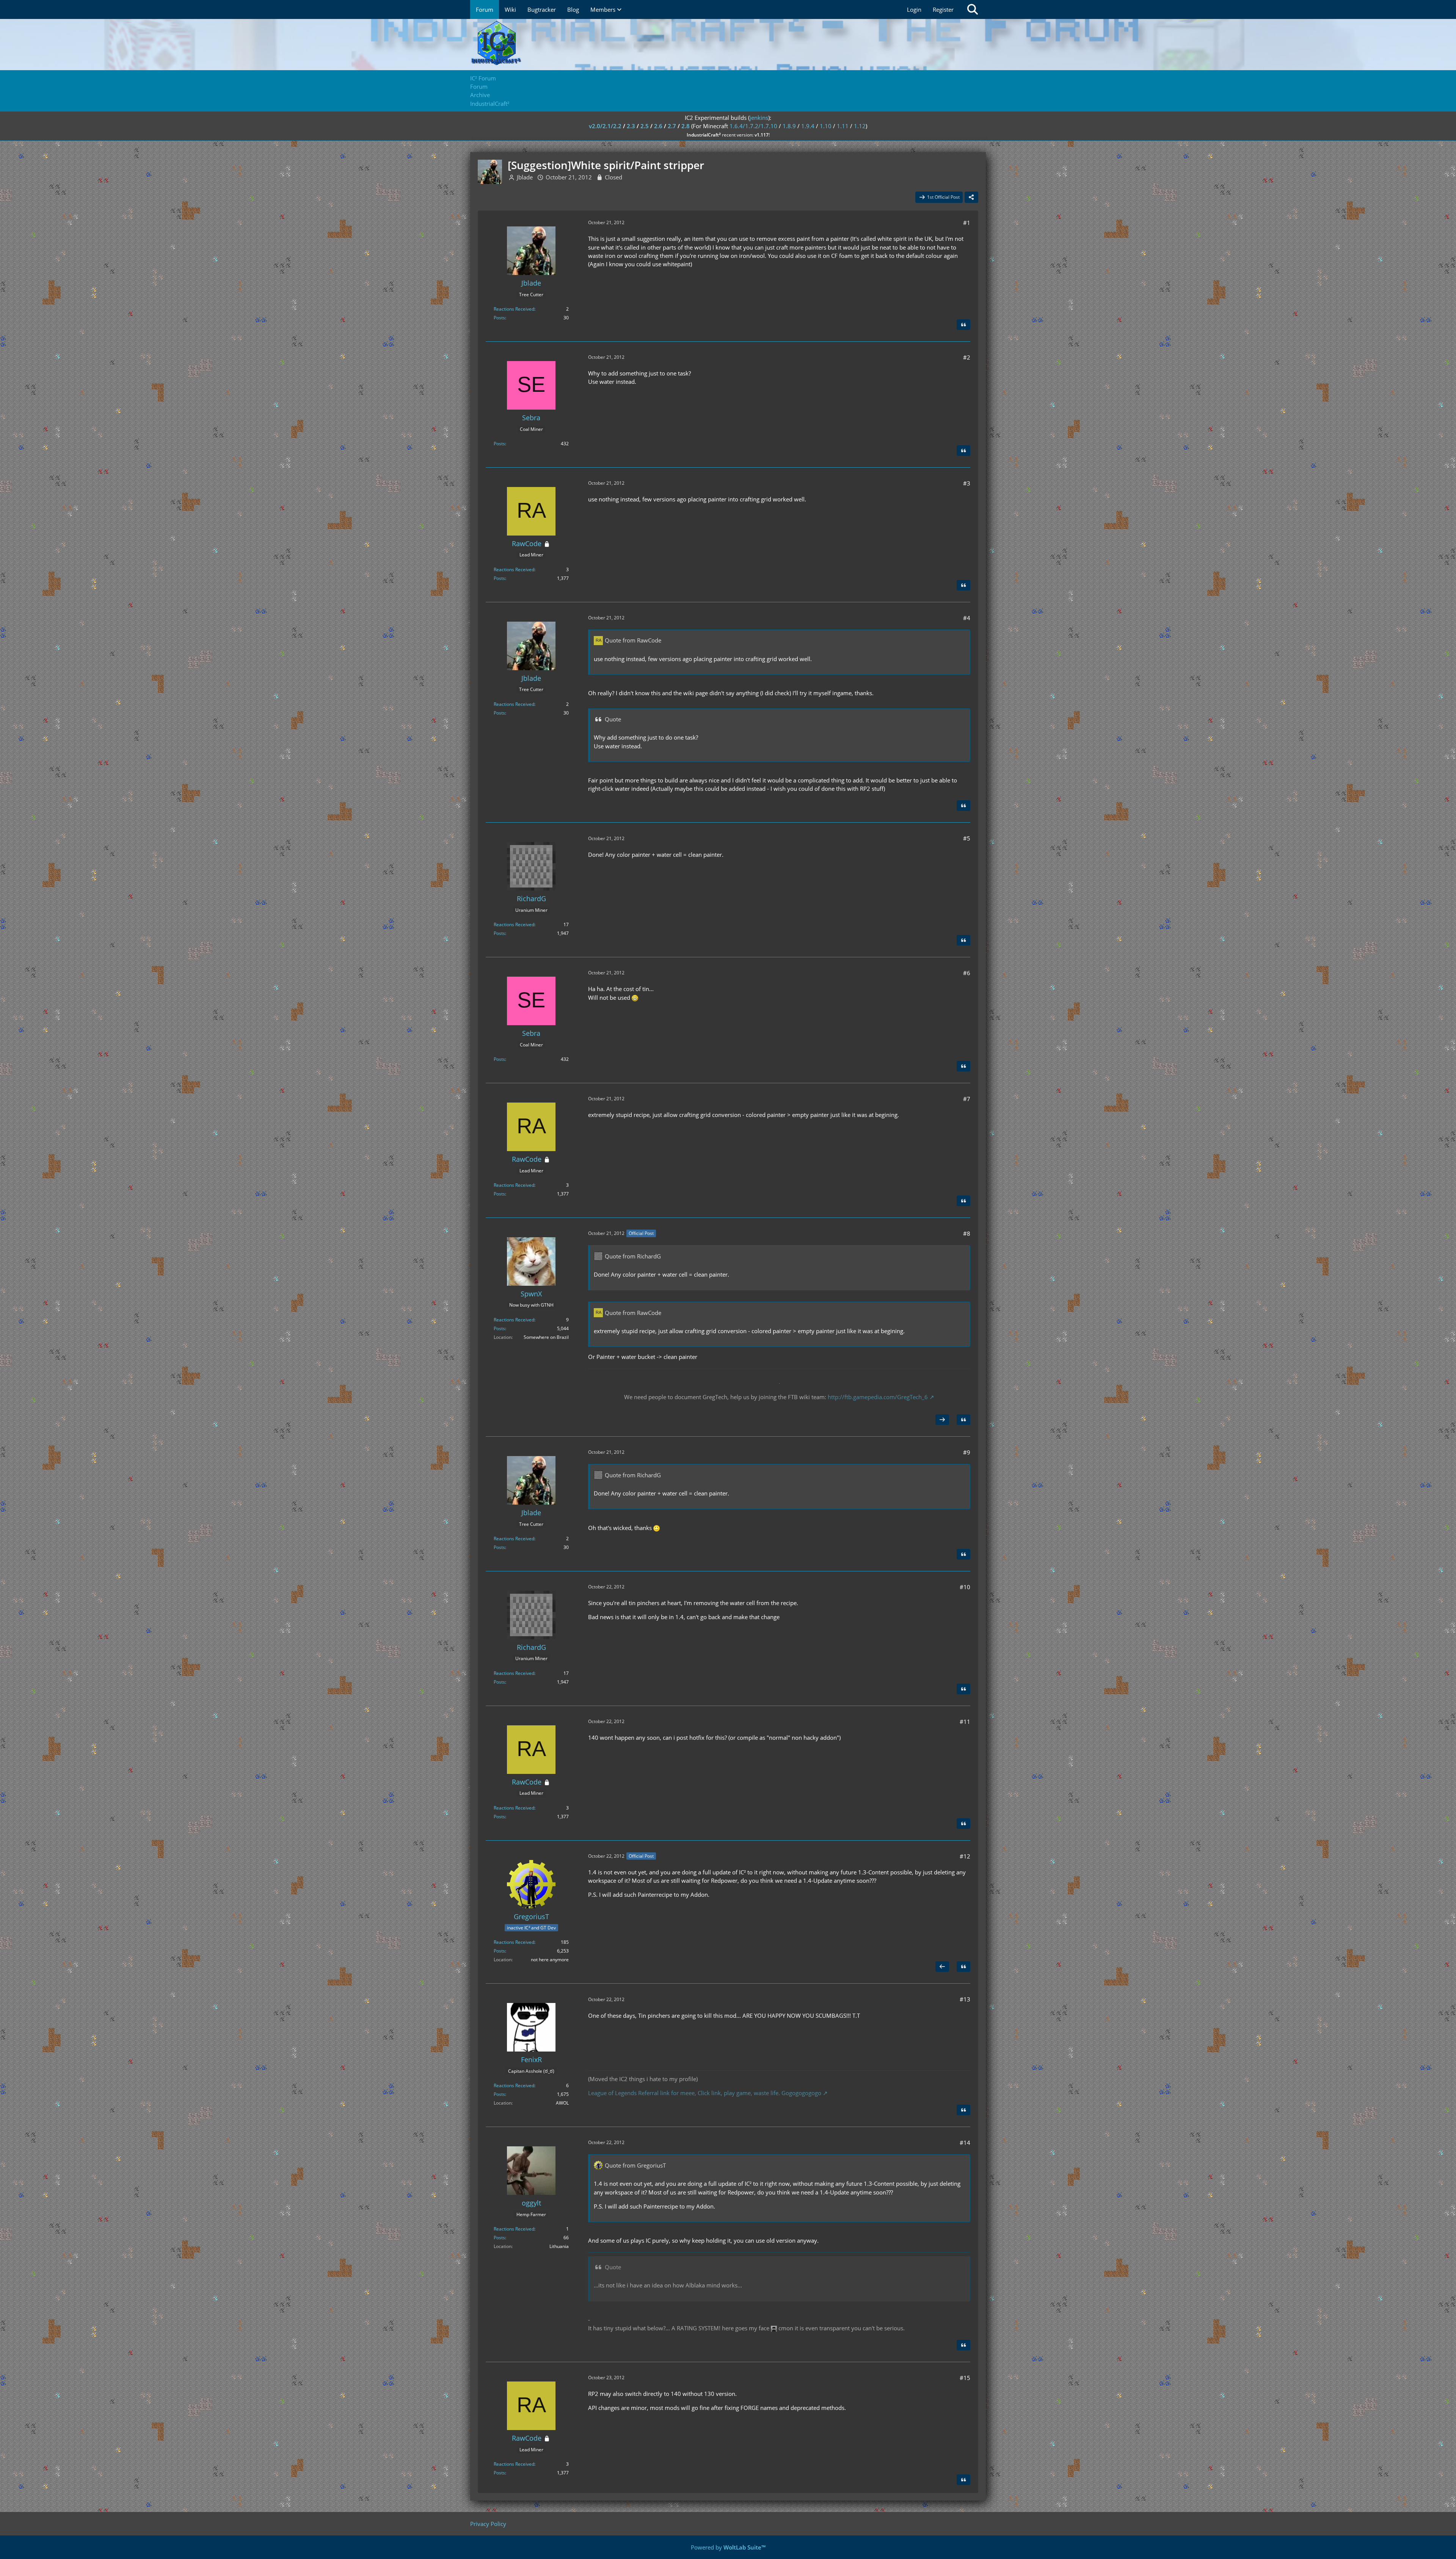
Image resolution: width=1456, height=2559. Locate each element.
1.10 (826, 126)
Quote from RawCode (633, 640)
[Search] (973, 9)
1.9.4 (808, 126)
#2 (967, 357)
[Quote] (963, 325)
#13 (965, 1999)
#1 (967, 223)
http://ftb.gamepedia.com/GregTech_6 (878, 1397)
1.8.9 (789, 126)
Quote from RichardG (633, 1256)
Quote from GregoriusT (635, 2165)
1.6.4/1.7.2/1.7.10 (753, 126)
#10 (965, 1587)
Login (914, 9)
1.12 (860, 126)
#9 (967, 1452)
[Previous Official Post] (942, 1967)
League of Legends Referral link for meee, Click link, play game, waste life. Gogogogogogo (705, 2093)
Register (943, 9)
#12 (965, 1856)
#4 (967, 618)
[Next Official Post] (942, 1420)
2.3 (631, 126)
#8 (967, 1233)
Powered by (728, 2547)
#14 (965, 2143)
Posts (499, 318)
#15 (965, 2378)
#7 (967, 1099)
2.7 (672, 126)
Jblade (525, 177)
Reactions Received (514, 309)
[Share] (971, 197)
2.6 (658, 126)
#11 (965, 1722)
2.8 (686, 126)
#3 (967, 483)
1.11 (843, 126)
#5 (967, 838)
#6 (967, 973)
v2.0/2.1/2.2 (605, 126)
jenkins (759, 118)
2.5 (645, 126)
